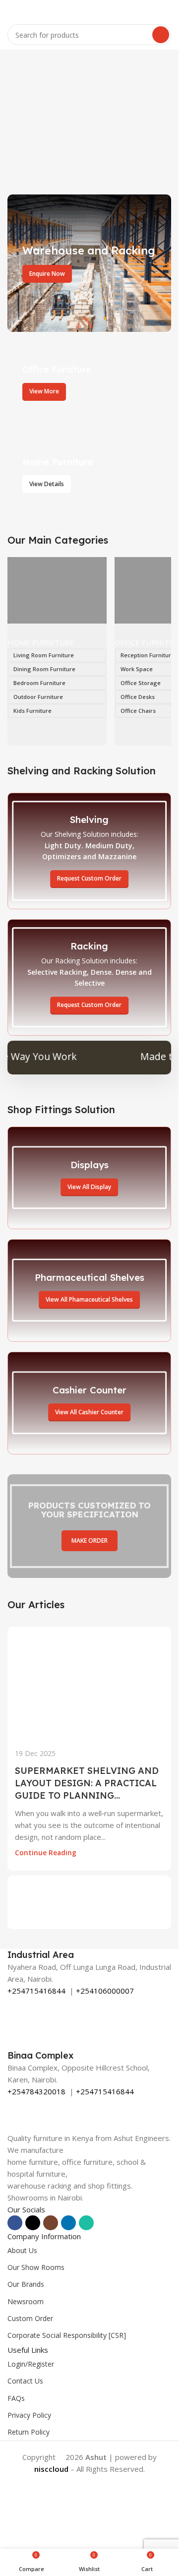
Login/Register (31, 2364)
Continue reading (46, 1853)
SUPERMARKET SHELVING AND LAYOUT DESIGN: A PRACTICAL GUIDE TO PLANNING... (87, 1783)
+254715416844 (36, 1991)
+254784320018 (36, 2091)
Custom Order (30, 2318)
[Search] (161, 35)
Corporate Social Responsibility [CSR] (67, 2335)
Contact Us (25, 2381)
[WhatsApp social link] (86, 2223)
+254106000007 (105, 1991)
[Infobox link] (89, 1955)
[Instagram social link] (51, 2223)
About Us (22, 2250)
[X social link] (33, 2223)
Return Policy (29, 2432)
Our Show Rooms (36, 2267)
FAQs (16, 2398)
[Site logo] (89, 9)
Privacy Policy (29, 2415)
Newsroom (26, 2301)
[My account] (167, 10)
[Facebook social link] (15, 2223)
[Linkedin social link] (68, 2223)
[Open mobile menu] (11, 10)
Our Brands (26, 2284)
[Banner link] (89, 263)
